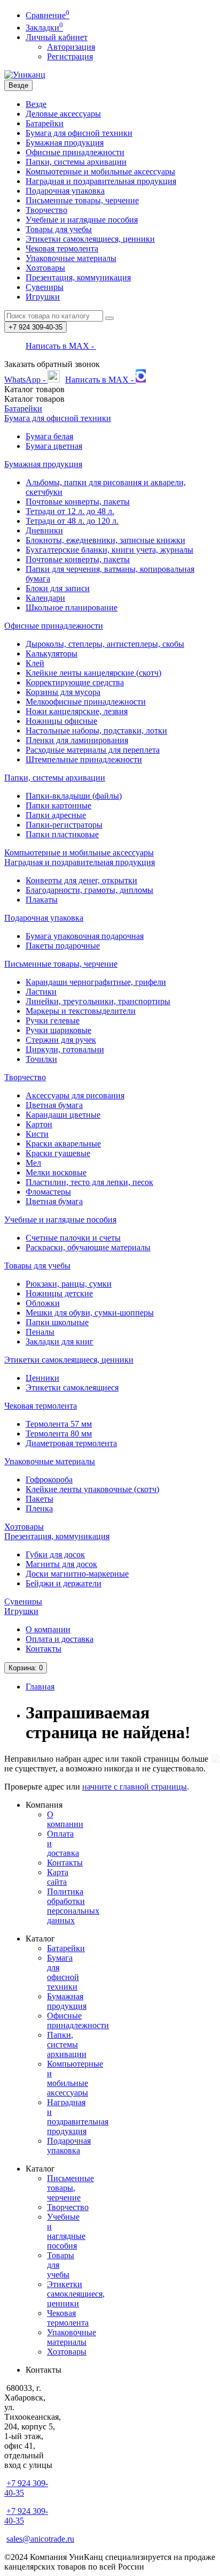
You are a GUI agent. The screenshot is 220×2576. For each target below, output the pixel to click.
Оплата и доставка (60, 1639)
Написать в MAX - (61, 346)
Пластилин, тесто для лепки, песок (89, 1182)
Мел (33, 1163)
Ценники (42, 1378)
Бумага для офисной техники (79, 133)
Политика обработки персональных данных (73, 1906)
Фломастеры (48, 1192)
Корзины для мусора (63, 692)
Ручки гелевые (53, 1021)
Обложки (43, 1303)
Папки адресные (56, 815)
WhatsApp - (26, 380)
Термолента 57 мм (59, 1424)
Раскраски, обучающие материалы (88, 1247)
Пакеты (40, 1499)
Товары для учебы (59, 229)
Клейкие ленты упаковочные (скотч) (92, 1489)
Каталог (34, 399)
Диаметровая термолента (71, 1443)
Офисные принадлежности (75, 152)
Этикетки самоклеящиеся (72, 1388)
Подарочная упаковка (65, 191)
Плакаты (42, 900)
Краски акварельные (63, 1144)
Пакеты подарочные (63, 946)
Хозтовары (45, 268)
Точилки (41, 1059)
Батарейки (45, 123)
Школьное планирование (72, 607)
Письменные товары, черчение (82, 200)
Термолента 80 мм (59, 1434)
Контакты (44, 1649)
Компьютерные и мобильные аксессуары (100, 171)
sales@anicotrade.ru (40, 2539)
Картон (39, 1124)
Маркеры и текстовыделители (81, 1011)
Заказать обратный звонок (52, 364)
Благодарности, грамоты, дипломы (89, 890)
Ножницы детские (59, 1293)
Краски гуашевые (58, 1153)
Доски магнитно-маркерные (77, 1574)
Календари (45, 598)
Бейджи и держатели (64, 1583)
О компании (48, 1629)
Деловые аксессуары (63, 114)
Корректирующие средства (75, 682)
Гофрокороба (49, 1480)
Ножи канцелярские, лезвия (77, 711)
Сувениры (45, 287)
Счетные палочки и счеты (73, 1238)
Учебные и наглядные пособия (82, 220)
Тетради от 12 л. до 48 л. (70, 511)
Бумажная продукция (65, 143)
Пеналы (40, 1332)
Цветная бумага (54, 1105)
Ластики (41, 992)
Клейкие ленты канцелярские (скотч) (93, 673)
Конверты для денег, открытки (81, 880)
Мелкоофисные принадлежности (86, 702)
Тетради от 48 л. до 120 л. (72, 521)
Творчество (46, 210)
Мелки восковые (56, 1172)
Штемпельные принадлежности (84, 759)
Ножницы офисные (61, 721)
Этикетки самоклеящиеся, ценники (90, 239)
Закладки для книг (60, 1341)
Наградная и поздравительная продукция (101, 181)
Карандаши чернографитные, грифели (96, 982)
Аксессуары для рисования (75, 1095)
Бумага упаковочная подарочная (85, 936)
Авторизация (71, 47)
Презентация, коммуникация (78, 277)
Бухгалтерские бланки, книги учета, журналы (109, 550)
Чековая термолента (62, 249)
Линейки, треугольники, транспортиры (98, 1001)
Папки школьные (57, 1322)
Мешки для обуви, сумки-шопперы (90, 1313)
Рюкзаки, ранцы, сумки (69, 1284)
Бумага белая (49, 436)
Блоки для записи (58, 588)
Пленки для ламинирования (77, 740)
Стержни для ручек (61, 1040)
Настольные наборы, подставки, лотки (96, 731)
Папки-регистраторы (64, 825)
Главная (40, 1687)
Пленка (39, 1508)
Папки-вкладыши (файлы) (74, 796)
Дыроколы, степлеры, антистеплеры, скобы (105, 644)
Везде (36, 104)
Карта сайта (58, 1877)
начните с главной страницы (135, 1787)
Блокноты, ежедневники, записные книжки (105, 540)
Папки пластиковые (62, 834)
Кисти (37, 1134)
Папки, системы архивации (76, 162)
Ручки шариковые (58, 1030)
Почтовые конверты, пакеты (78, 502)
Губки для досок (55, 1554)
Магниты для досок (61, 1564)
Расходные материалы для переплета (93, 750)
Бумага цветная (54, 446)
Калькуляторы (52, 653)
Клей (35, 663)
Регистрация (70, 56)
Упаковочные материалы (71, 258)
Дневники (44, 530)
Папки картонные (58, 805)
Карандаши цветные (63, 1115)
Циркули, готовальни (65, 1049)
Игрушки (43, 297)
